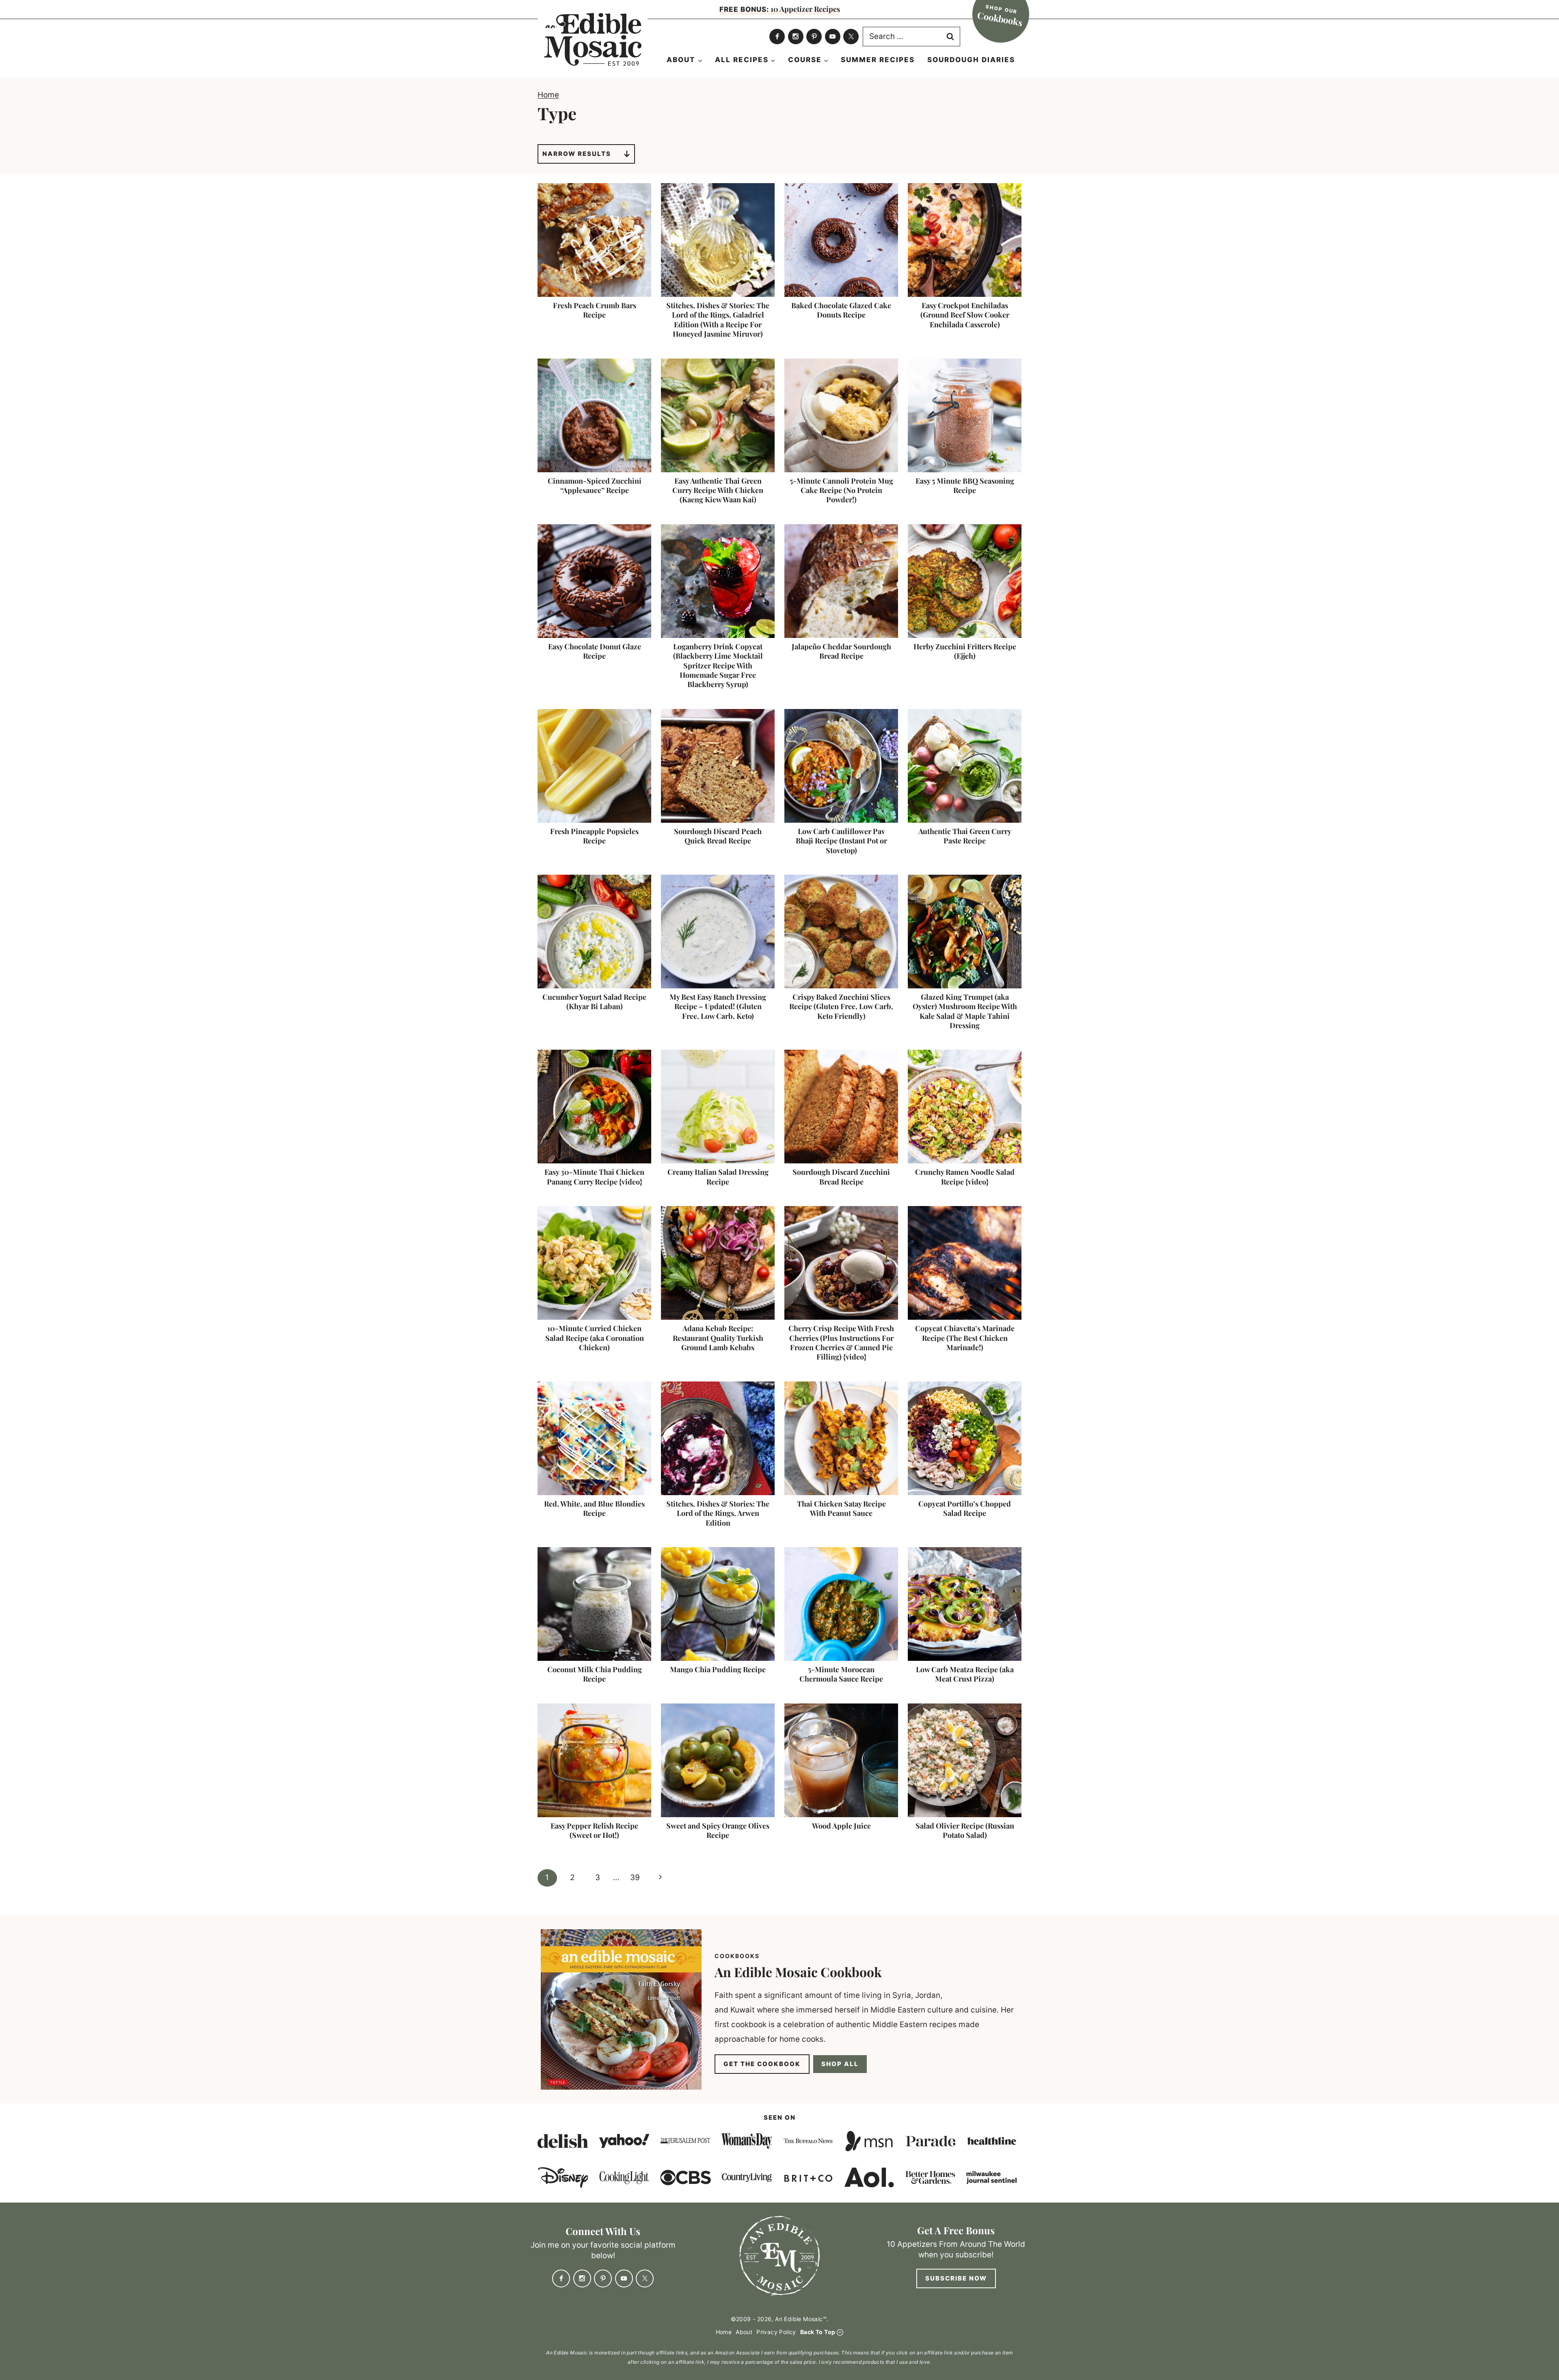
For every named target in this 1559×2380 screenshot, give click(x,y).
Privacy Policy (776, 2332)
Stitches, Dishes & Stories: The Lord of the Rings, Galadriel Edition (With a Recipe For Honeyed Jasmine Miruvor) (718, 320)
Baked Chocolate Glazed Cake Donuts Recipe (841, 310)
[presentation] (594, 240)
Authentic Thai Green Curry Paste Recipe (965, 836)
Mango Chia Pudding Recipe (718, 1669)
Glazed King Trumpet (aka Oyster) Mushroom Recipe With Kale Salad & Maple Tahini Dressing (965, 1011)
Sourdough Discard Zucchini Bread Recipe (841, 1177)
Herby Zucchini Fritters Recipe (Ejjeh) (965, 651)
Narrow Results (577, 154)
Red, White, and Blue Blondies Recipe (594, 1508)
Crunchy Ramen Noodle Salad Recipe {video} (965, 1177)
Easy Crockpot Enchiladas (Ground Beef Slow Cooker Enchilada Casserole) (965, 315)
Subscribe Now (956, 2278)
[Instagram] (796, 37)
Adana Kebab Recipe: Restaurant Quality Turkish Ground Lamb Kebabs (718, 1338)
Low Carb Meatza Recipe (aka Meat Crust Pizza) (965, 1674)
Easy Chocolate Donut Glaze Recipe (595, 651)
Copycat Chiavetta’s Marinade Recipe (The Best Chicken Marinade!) (965, 1338)
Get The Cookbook (762, 2064)
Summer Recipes (878, 60)
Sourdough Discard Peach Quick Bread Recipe (718, 836)
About (744, 2332)
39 (635, 1877)
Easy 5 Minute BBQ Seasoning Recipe (965, 485)
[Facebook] (777, 37)
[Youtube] (833, 37)
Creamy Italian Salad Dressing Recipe (718, 1177)
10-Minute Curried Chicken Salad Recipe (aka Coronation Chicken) (595, 1338)
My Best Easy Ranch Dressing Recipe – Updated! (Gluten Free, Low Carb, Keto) (718, 1006)
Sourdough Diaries (971, 60)
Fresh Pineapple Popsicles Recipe (594, 836)
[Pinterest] (814, 37)
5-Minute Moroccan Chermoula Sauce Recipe (841, 1674)
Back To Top (818, 2332)
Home (548, 95)
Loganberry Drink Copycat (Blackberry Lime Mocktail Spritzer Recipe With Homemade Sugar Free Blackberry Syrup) (718, 666)
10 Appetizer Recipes (780, 9)
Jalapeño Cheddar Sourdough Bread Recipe (841, 651)
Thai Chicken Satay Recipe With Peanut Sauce (841, 1508)
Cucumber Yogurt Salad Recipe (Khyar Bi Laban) (594, 1002)
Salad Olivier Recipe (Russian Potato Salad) (965, 1830)
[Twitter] (851, 37)
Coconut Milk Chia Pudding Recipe (595, 1674)
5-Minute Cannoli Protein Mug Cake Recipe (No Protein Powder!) (841, 490)
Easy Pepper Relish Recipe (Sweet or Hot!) (594, 1830)
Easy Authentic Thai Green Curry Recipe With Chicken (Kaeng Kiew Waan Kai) (718, 490)
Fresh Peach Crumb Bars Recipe (595, 310)
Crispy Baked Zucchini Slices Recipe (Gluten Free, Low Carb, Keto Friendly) (841, 1006)
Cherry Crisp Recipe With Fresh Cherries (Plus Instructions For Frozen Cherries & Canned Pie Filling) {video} (841, 1342)
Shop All (840, 2064)
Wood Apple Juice (841, 1826)
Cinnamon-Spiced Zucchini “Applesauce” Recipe (595, 485)
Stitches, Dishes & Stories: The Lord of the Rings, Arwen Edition (718, 1513)
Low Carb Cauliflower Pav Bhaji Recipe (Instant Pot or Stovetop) (841, 841)
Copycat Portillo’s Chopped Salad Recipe (965, 1508)
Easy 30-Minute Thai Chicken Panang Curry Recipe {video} (594, 1177)
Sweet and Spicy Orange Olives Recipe (718, 1830)
